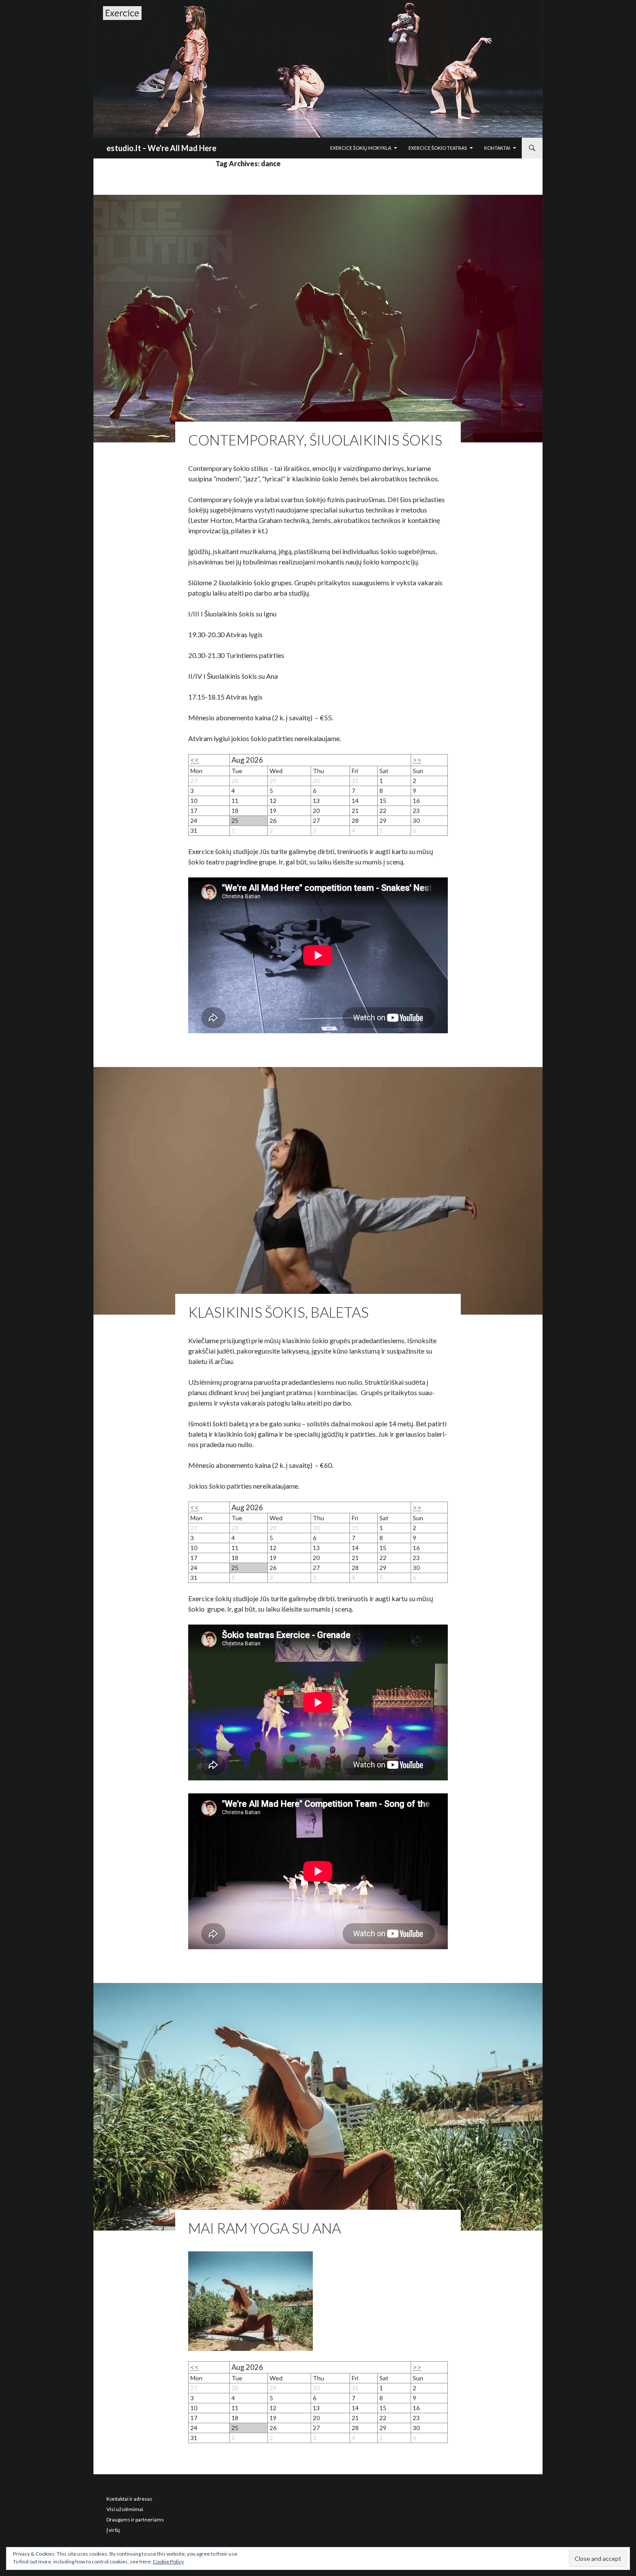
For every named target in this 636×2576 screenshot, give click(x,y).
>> (417, 760)
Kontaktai (497, 148)
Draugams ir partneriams (135, 2520)
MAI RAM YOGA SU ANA (265, 2228)
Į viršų (113, 2530)
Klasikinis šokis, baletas (278, 1312)
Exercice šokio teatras (438, 148)
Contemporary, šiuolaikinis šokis (315, 440)
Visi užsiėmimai (125, 2509)
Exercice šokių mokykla (361, 148)
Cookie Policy (168, 2561)
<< (195, 760)
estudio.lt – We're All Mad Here (161, 148)
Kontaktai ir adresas (129, 2499)
